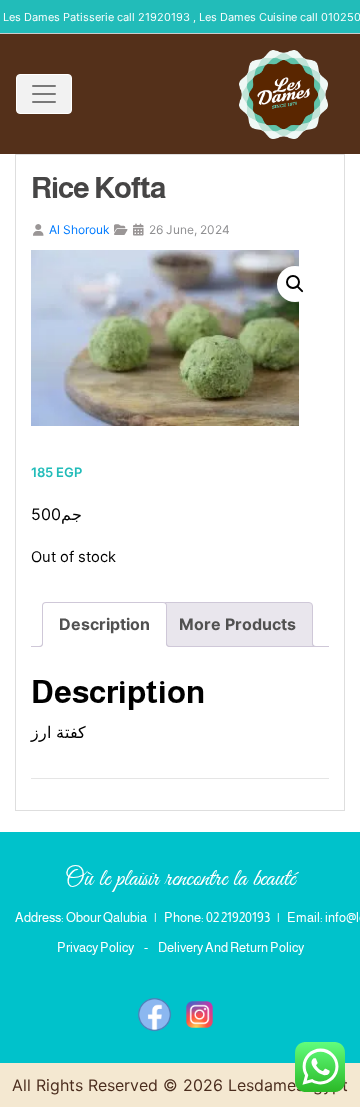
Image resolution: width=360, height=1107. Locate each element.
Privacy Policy (95, 947)
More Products (237, 624)
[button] (295, 284)
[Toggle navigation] (44, 94)
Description (104, 624)
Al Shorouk (79, 229)
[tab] (104, 624)
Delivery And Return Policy (231, 947)
